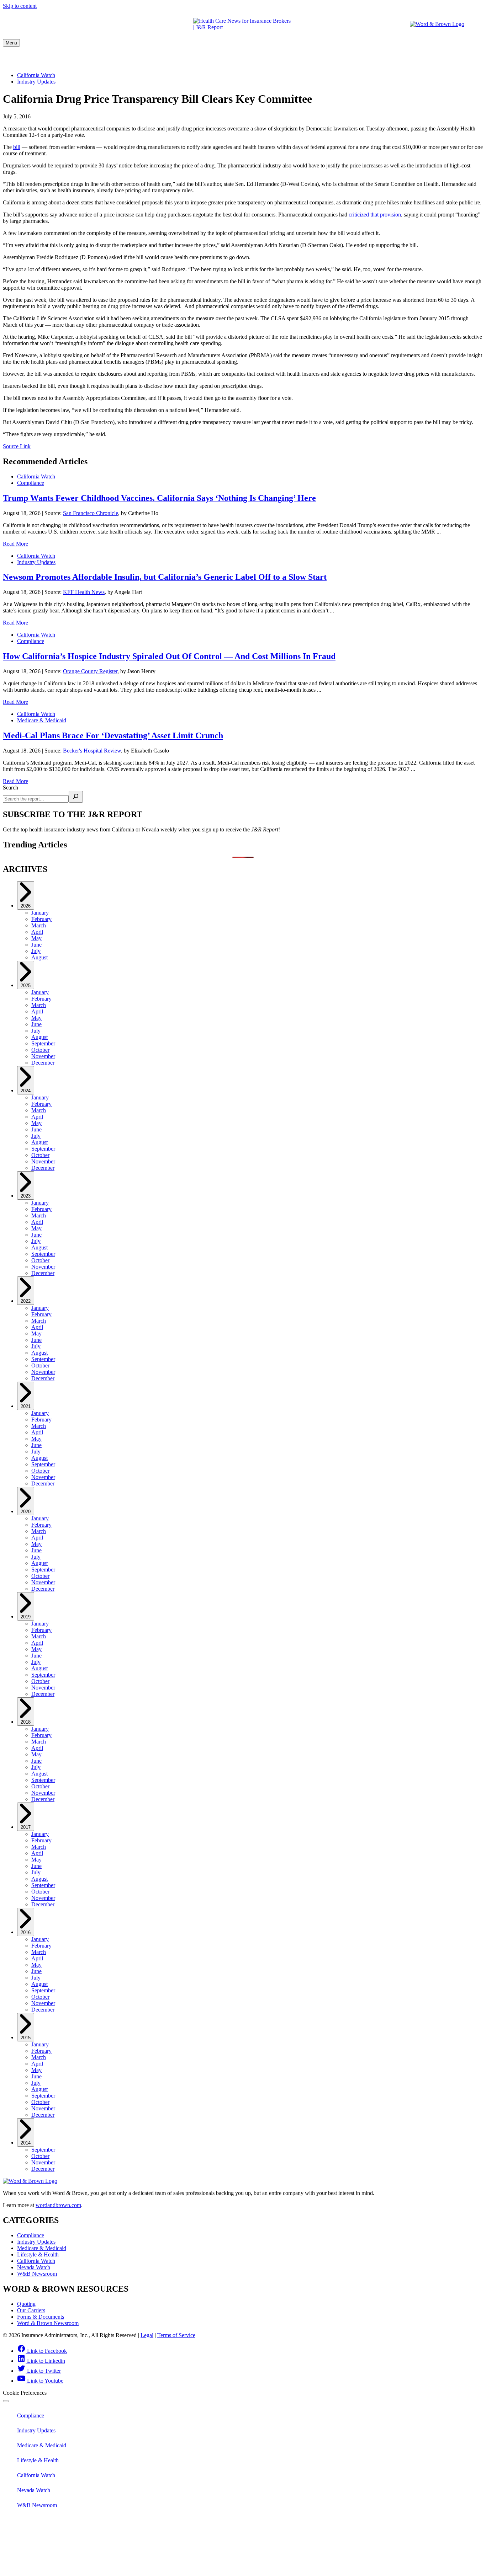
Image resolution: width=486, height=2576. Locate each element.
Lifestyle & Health (255, 59)
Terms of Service (176, 2335)
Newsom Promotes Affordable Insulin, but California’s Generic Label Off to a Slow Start (165, 577)
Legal (147, 2335)
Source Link (17, 446)
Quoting (26, 2304)
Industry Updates (114, 59)
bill (17, 147)
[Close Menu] (6, 2401)
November (43, 1056)
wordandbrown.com (58, 2205)
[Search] (76, 797)
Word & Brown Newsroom (48, 2323)
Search (10, 788)
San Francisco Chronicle (91, 513)
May (36, 938)
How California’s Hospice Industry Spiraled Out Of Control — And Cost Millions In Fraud (169, 656)
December (43, 1063)
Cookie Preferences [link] (25, 2393)
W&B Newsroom (437, 59)
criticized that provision (375, 215)
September (43, 1043)
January (40, 913)
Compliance (58, 59)
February (41, 919)
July (36, 951)
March (39, 925)
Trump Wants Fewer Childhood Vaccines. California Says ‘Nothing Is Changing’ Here (159, 498)
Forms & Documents (41, 2317)
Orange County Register (90, 671)
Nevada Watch (381, 59)
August (39, 957)
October (40, 1050)
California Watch (322, 59)
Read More (15, 544)
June (36, 945)
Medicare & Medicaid (183, 59)
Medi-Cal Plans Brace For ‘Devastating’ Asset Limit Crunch (113, 735)
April (37, 932)
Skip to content (20, 6)
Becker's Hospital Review (92, 751)
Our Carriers (31, 2310)
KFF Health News (84, 592)
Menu (11, 43)
